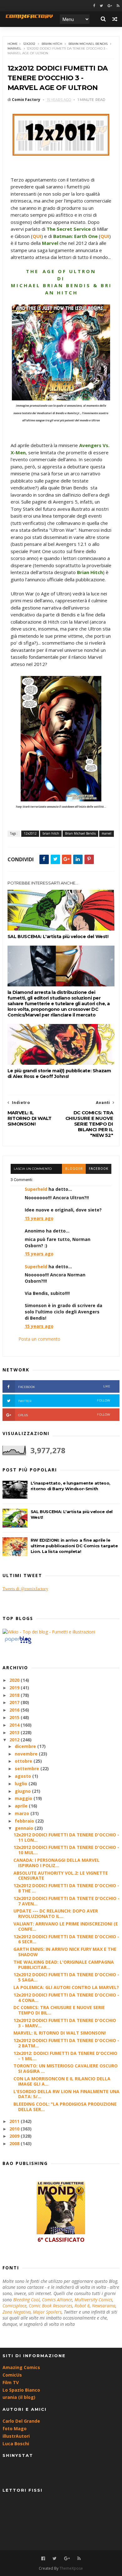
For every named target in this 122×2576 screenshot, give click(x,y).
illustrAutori (16, 2436)
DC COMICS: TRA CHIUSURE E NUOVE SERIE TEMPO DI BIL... (59, 2010)
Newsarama (104, 2306)
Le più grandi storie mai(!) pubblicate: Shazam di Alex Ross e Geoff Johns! (59, 1074)
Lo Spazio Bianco (21, 2390)
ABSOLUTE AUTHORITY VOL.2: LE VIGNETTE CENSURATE (61, 1876)
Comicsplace (15, 2306)
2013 (15, 1732)
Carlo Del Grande (21, 2421)
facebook (99, 1169)
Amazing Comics (21, 2367)
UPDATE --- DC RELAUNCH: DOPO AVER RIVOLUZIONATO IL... (56, 1914)
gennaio (25, 1828)
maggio (24, 1798)
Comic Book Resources (51, 2306)
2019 (15, 1688)
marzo (23, 1813)
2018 (15, 1695)
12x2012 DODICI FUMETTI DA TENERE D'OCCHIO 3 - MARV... (65, 2023)
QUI (37, 236)
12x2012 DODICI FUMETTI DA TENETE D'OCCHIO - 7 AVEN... (66, 1901)
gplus (64, 1415)
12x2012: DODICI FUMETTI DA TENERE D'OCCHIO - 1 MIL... (65, 2056)
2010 (15, 2129)
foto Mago (15, 2428)
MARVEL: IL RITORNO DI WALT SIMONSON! (60, 2033)
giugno (23, 1791)
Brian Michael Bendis (88, 44)
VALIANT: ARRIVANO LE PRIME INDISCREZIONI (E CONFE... (66, 1926)
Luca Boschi (16, 2444)
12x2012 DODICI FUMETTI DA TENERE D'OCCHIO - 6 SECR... (66, 1939)
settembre (28, 1768)
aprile (22, 1806)
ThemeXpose (71, 2568)
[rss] (118, 6)
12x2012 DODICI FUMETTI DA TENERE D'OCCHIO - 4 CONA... (66, 1998)
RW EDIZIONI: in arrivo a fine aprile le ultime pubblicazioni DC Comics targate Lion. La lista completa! (74, 1546)
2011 (15, 2121)
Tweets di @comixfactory (25, 1589)
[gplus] (110, 6)
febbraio (25, 1821)
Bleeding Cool (26, 2300)
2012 (15, 1740)
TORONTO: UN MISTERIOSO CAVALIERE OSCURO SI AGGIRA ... (66, 2068)
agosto (23, 1776)
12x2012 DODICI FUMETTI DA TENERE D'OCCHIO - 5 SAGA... (66, 1977)
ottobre (24, 1761)
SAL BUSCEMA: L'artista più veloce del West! (58, 937)
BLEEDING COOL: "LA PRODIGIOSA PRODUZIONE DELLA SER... (65, 2107)
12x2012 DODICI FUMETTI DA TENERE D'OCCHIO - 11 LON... (66, 1837)
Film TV (11, 2382)
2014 (15, 1725)
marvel (14, 48)
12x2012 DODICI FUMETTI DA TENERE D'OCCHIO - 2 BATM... (66, 2043)
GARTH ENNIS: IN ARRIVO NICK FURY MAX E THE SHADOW (65, 1952)
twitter (64, 1401)
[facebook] (94, 6)
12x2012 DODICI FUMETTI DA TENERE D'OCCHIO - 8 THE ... (66, 1888)
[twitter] (101, 6)
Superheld (36, 1189)
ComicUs (12, 2375)
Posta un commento (39, 1339)
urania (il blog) (19, 2397)
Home (13, 44)
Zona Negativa (17, 2312)
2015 (15, 1717)
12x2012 (29, 44)
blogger (74, 1169)
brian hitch (52, 44)
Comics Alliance (57, 2300)
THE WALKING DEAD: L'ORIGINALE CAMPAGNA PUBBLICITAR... (64, 1965)
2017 (15, 1702)
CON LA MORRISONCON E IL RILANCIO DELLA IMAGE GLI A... (62, 2081)
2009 (15, 2136)
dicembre (26, 1746)
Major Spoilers (47, 2312)
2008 (15, 2143)
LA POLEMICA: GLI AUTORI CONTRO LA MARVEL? (66, 1987)
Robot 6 (82, 2306)
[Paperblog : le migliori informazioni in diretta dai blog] (18, 1643)
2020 (15, 1680)
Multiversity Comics (93, 2300)
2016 (15, 1710)
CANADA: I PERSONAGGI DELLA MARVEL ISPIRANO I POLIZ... (56, 1863)
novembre (27, 1754)
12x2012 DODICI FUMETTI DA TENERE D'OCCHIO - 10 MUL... (66, 1850)
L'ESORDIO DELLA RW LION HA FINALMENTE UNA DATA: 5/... (66, 2094)
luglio (22, 1784)
